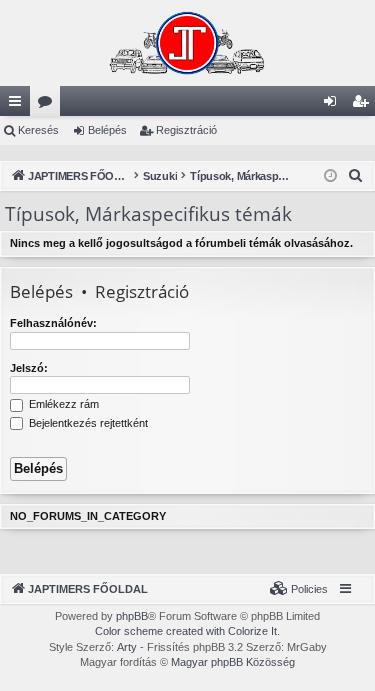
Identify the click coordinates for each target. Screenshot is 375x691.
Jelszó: (29, 368)
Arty (127, 647)
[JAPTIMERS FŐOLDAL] (187, 43)
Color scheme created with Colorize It (186, 631)
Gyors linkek (19, 105)
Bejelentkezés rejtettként (87, 423)
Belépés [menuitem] (334, 105)
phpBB (132, 616)
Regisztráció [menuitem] (364, 105)
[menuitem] (356, 176)
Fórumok (49, 105)
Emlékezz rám (62, 404)
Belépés (107, 130)
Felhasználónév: (53, 323)
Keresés (38, 130)
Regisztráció (186, 130)
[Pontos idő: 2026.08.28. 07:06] (330, 176)
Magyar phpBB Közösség (233, 662)
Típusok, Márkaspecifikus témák (148, 214)
